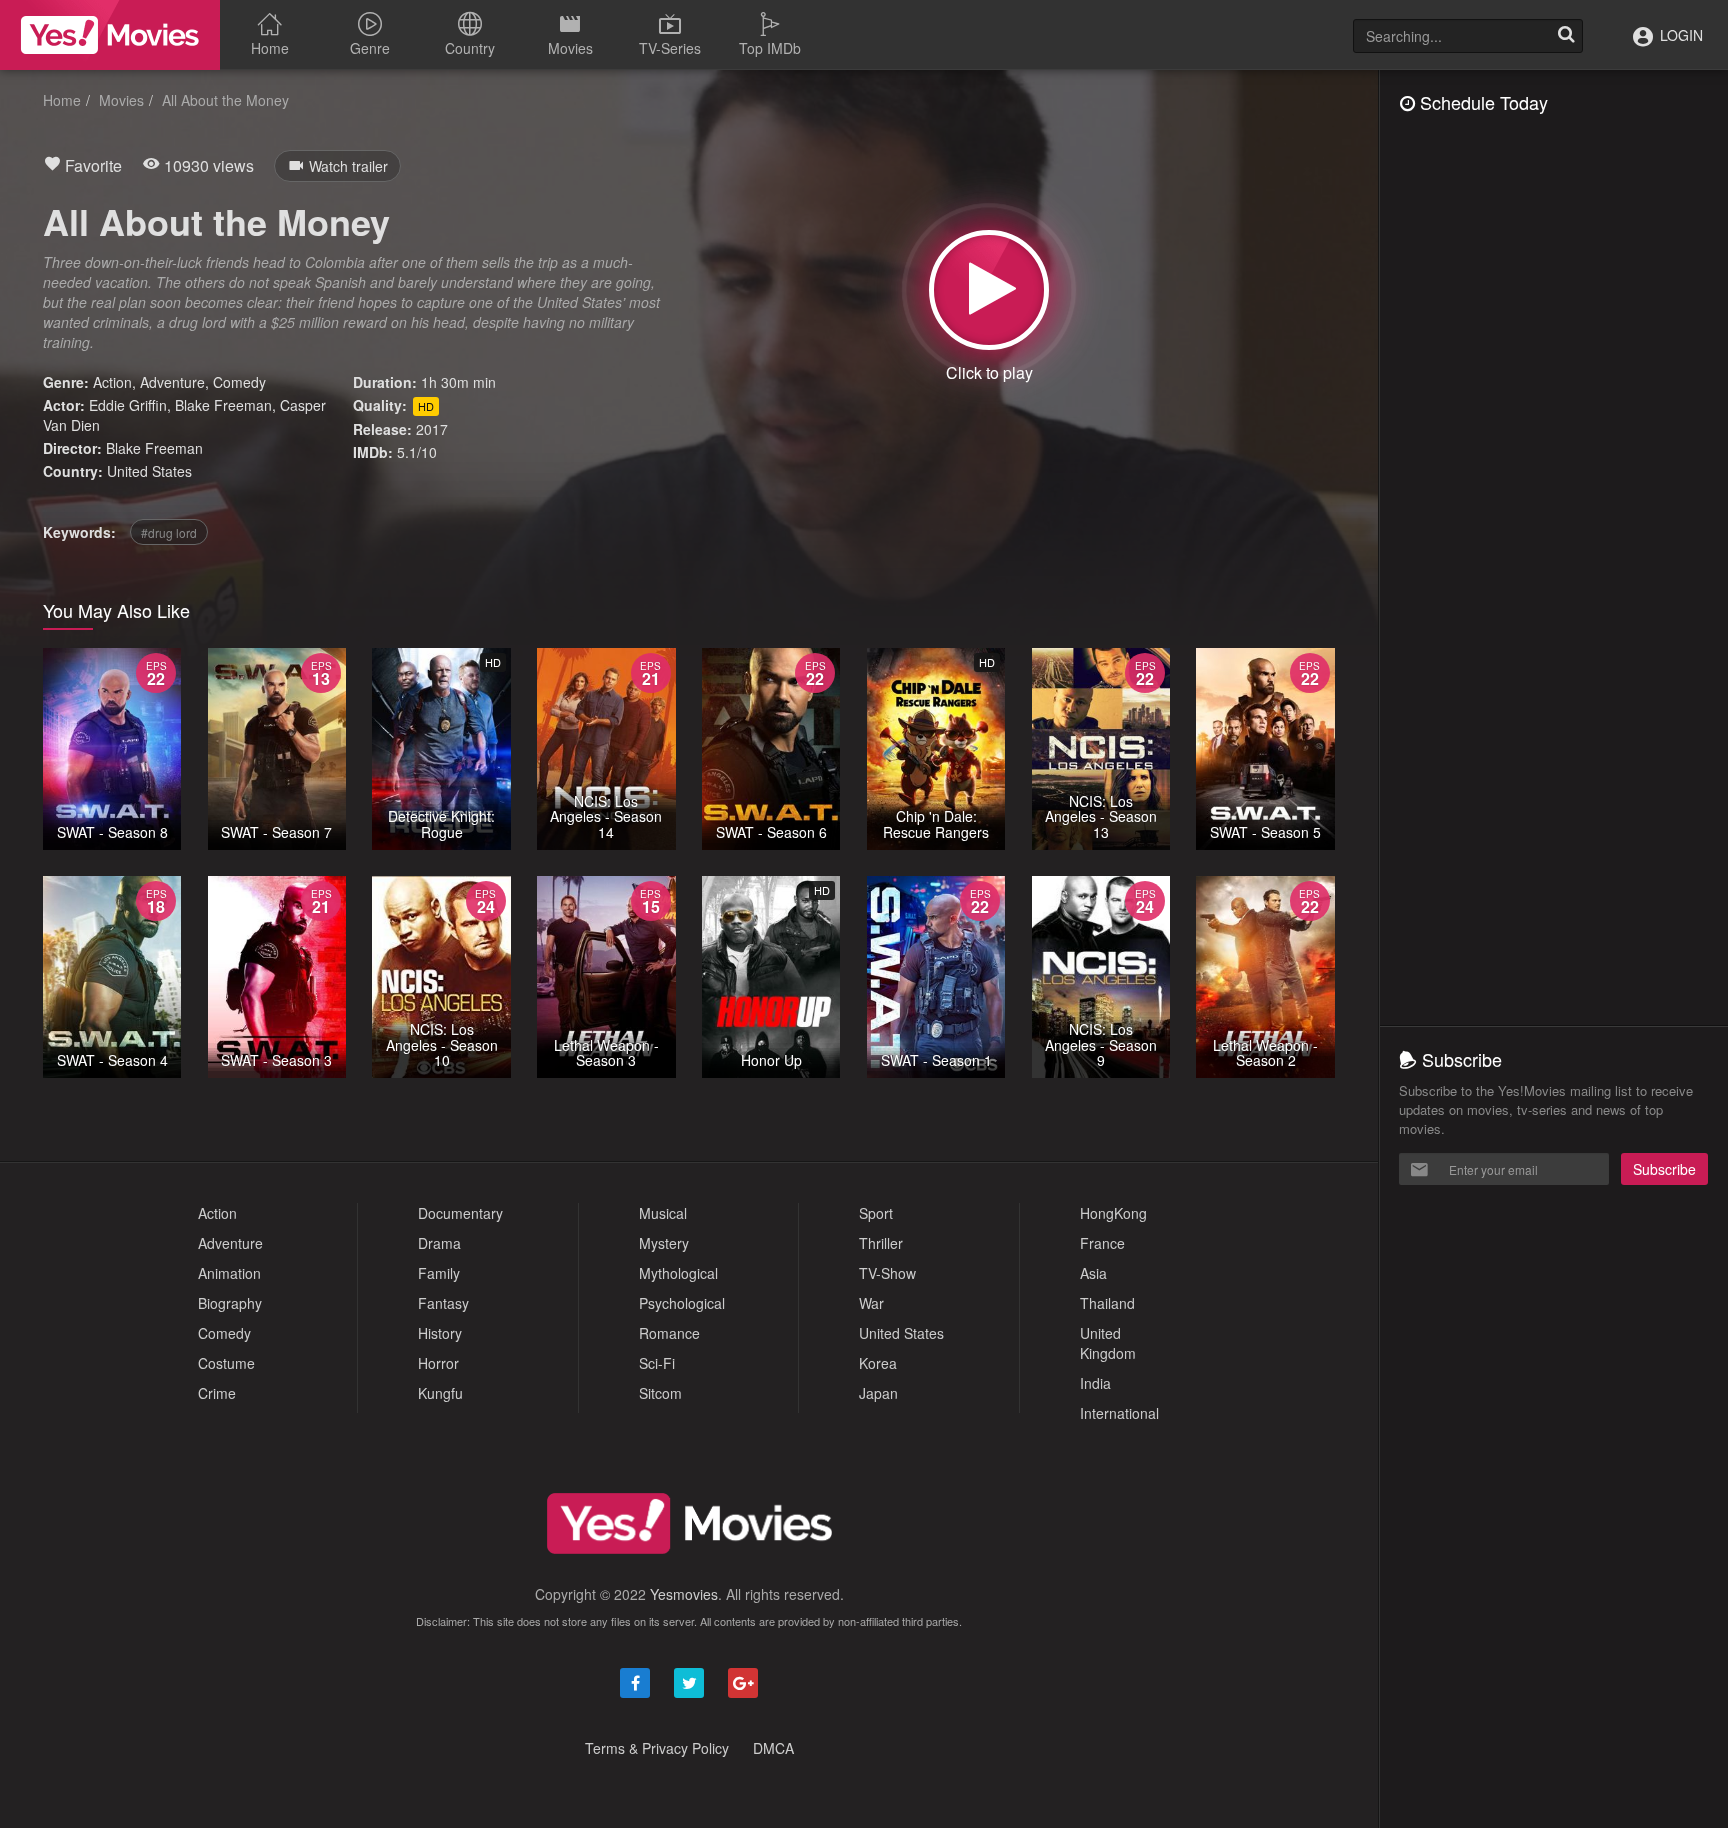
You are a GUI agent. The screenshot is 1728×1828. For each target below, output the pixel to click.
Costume (226, 1363)
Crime (217, 1393)
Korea (878, 1363)
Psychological (682, 1303)
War (871, 1303)
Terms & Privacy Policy (657, 1748)
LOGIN (1679, 35)
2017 (432, 429)
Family (439, 1273)
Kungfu (440, 1393)
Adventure (172, 382)
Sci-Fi (657, 1363)
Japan (878, 1393)
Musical (663, 1213)
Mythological (678, 1273)
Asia (1093, 1273)
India (1095, 1383)
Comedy (239, 382)
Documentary (460, 1213)
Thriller (881, 1243)
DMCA (773, 1748)
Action (112, 382)
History (440, 1333)
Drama (439, 1243)
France (1102, 1243)
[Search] (1566, 36)
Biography (230, 1303)
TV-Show (887, 1273)
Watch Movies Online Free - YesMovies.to (110, 35)
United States (149, 471)
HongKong (1113, 1213)
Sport (876, 1213)
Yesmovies (684, 1594)
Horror (438, 1363)
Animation (229, 1273)
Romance (669, 1333)
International (1119, 1413)
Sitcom (660, 1393)
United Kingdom (1108, 1343)
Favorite (91, 165)
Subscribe (1664, 1169)
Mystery (664, 1243)
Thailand (1107, 1303)
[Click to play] (989, 290)
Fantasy (443, 1303)
